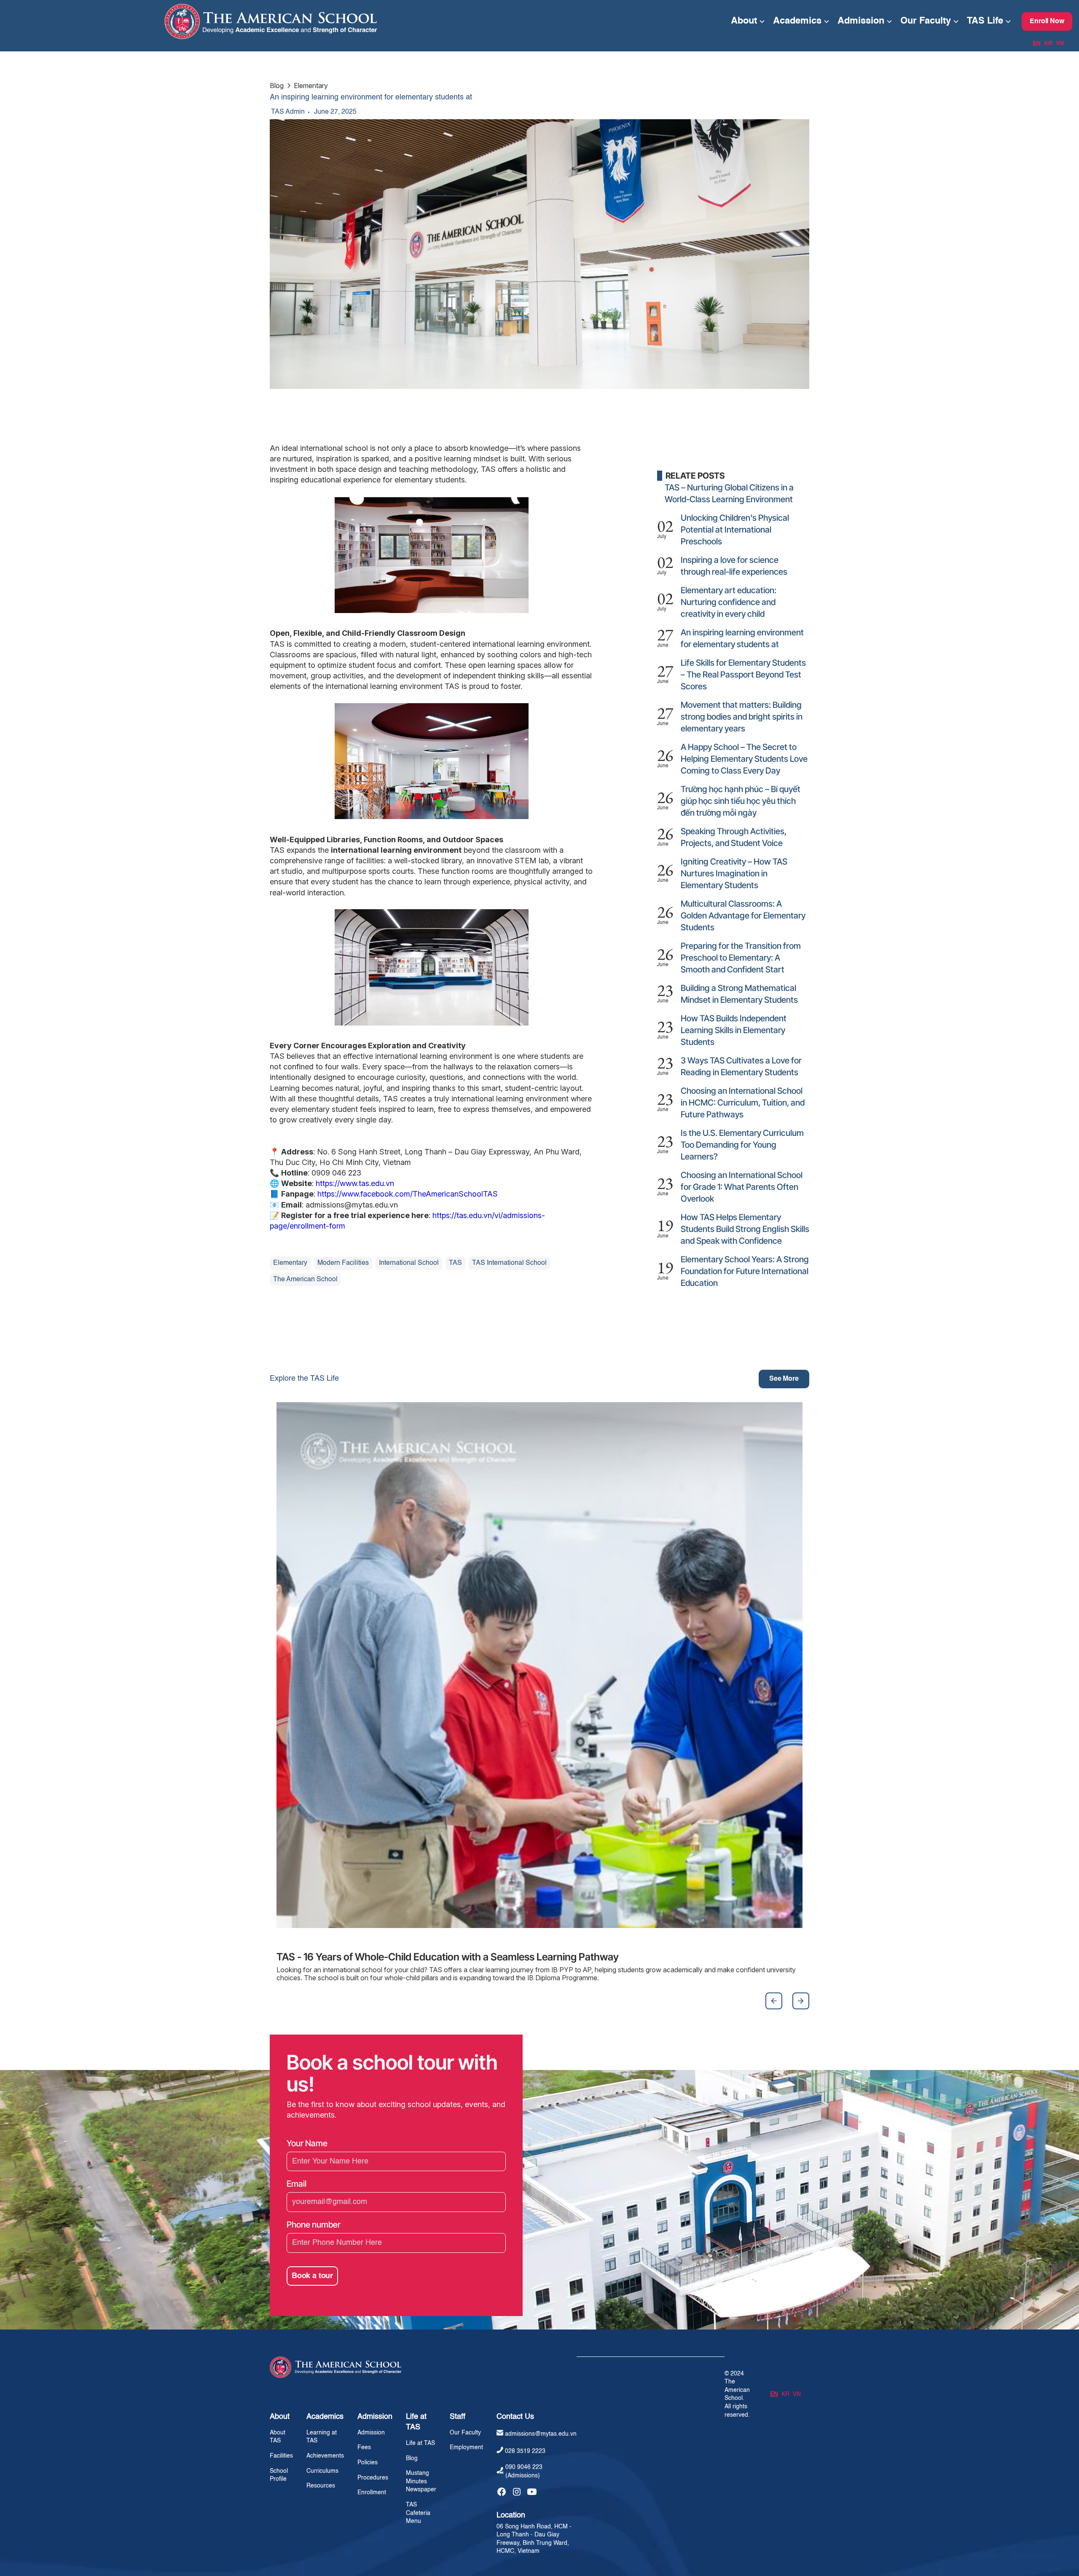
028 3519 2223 (525, 2451)
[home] (364, 21)
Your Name (307, 2143)
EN (1037, 43)
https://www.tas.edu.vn (354, 1183)
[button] (748, 21)
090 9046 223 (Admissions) (524, 2472)
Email (297, 2184)
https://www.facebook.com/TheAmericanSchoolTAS (407, 1194)
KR (1048, 43)
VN (1060, 43)
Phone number (314, 2225)
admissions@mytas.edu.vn (541, 2434)
